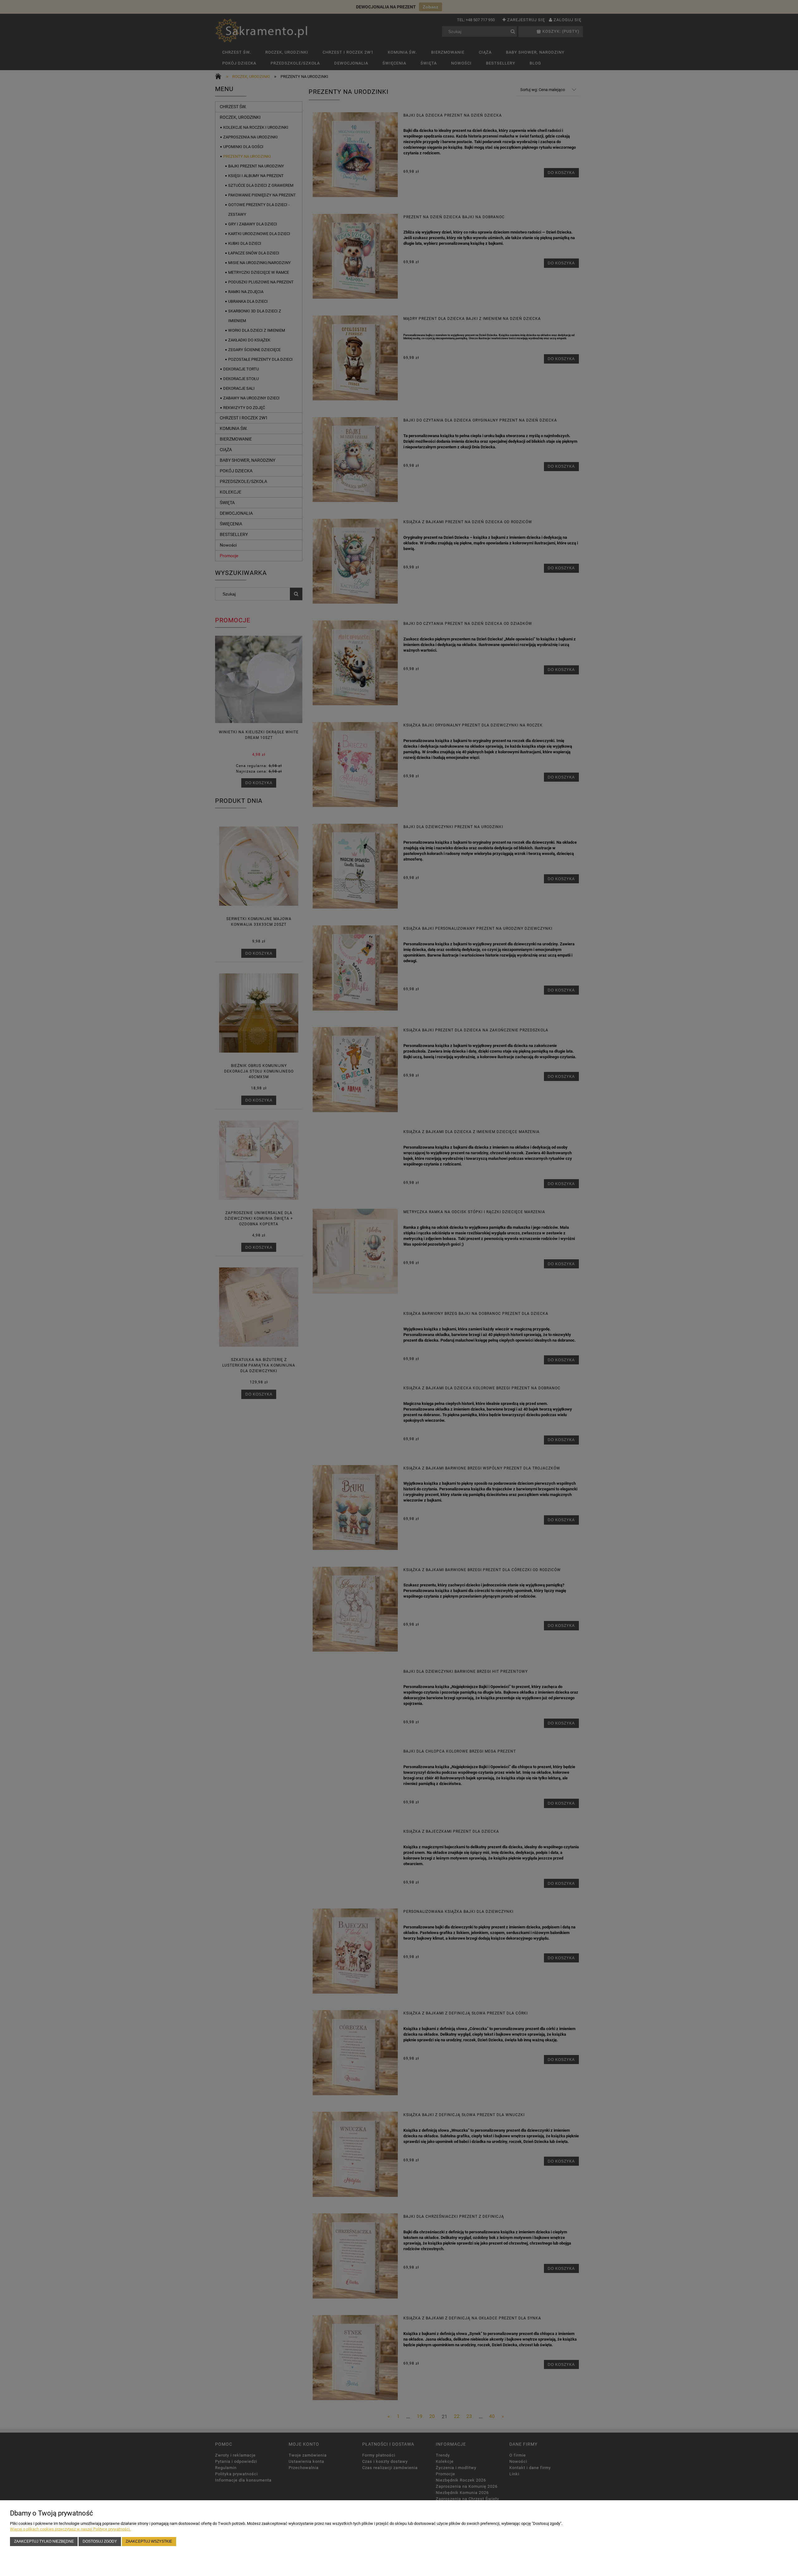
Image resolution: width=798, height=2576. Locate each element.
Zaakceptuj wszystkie (149, 2541)
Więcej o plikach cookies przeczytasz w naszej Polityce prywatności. (70, 2529)
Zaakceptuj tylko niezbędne (44, 2541)
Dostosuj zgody (100, 2541)
